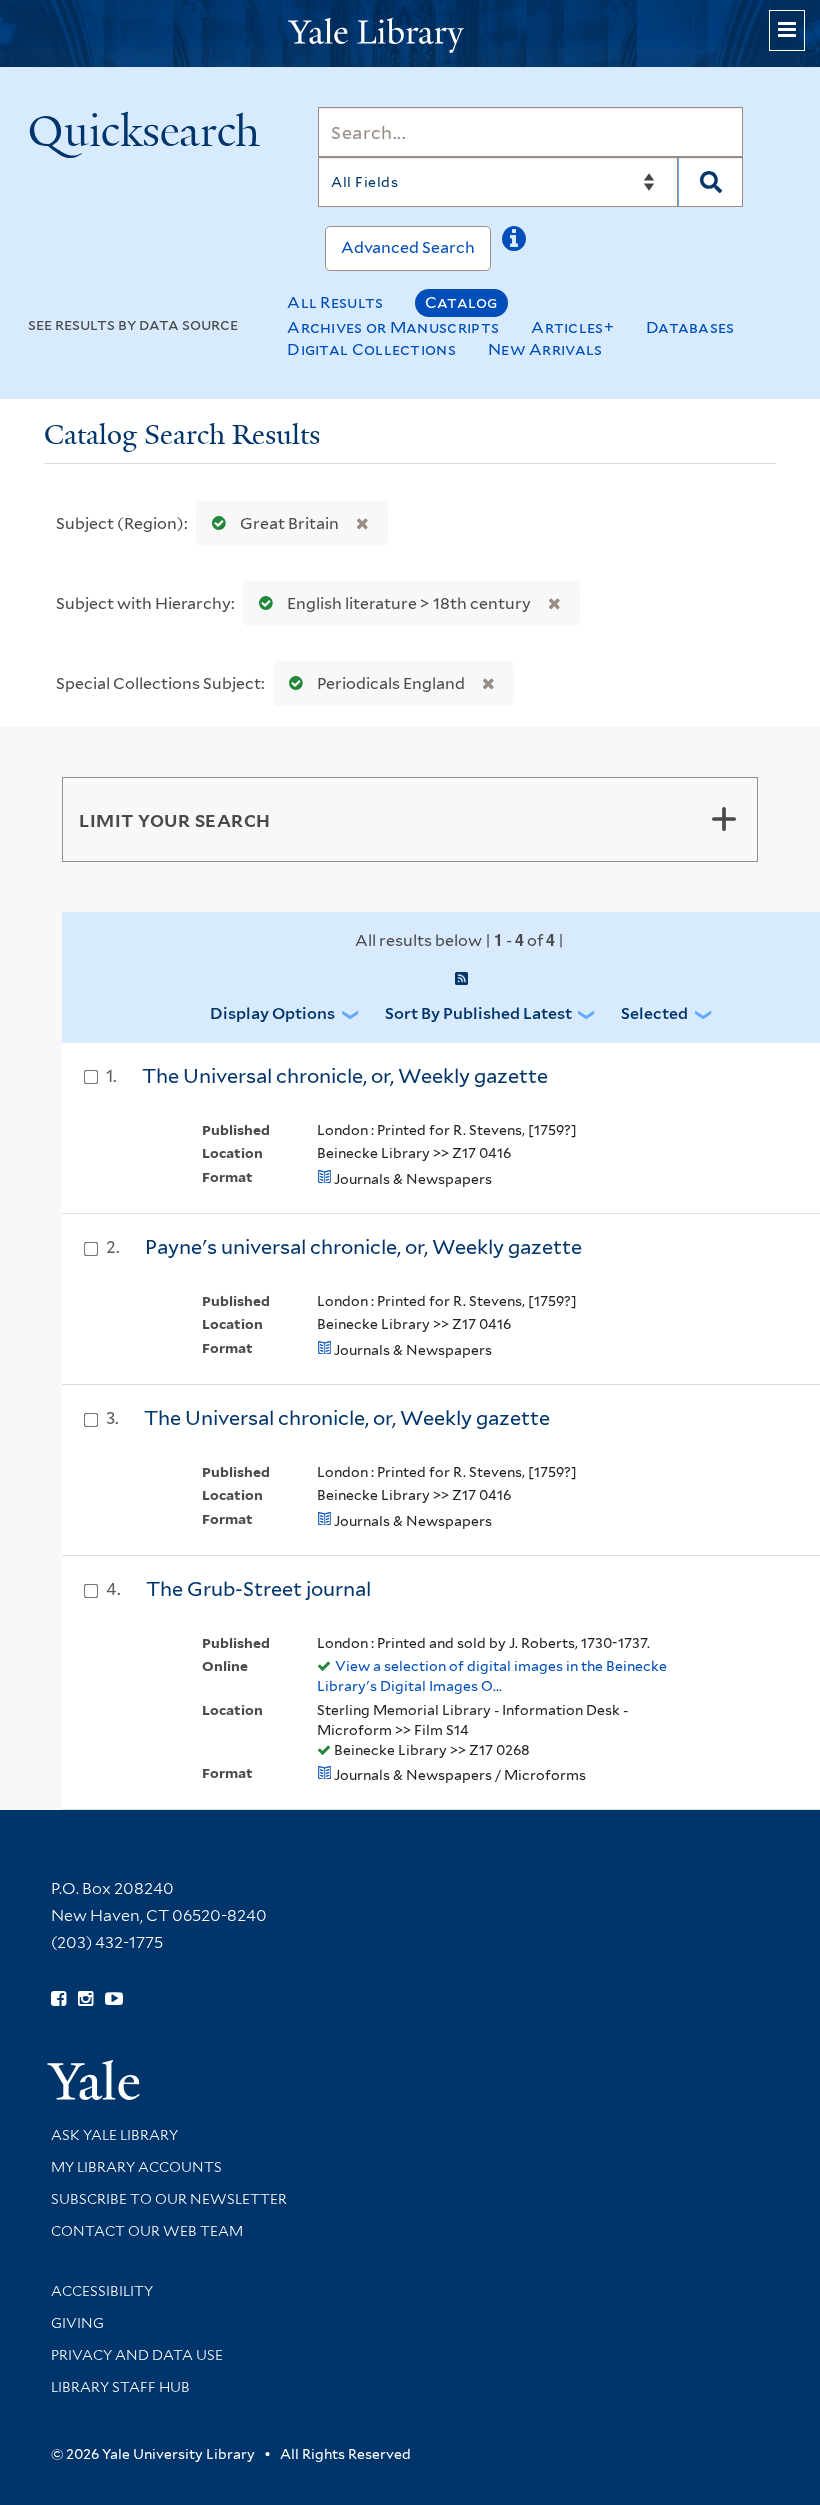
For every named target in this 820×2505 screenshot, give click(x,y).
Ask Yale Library (114, 2135)
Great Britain (289, 523)
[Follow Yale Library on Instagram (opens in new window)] (85, 1999)
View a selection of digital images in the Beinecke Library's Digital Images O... (492, 1676)
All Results (335, 302)
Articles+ (572, 327)
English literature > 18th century (409, 603)
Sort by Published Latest (478, 1013)
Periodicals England (391, 683)
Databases (690, 327)
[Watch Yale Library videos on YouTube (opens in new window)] (114, 1999)
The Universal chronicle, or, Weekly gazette (345, 1076)
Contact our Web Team (147, 2231)
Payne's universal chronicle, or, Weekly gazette (363, 1247)
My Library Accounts (136, 2167)
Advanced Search (408, 247)
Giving (77, 2323)
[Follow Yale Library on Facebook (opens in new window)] (58, 1999)
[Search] (710, 182)
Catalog (461, 302)
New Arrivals (545, 349)
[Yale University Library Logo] (410, 33)
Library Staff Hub (120, 2387)
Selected (654, 1013)
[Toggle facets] (724, 819)
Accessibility (102, 2291)
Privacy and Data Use (137, 2355)
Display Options (272, 1013)
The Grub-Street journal (258, 1589)
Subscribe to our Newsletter (169, 2199)
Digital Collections (371, 349)
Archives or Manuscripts (393, 327)
